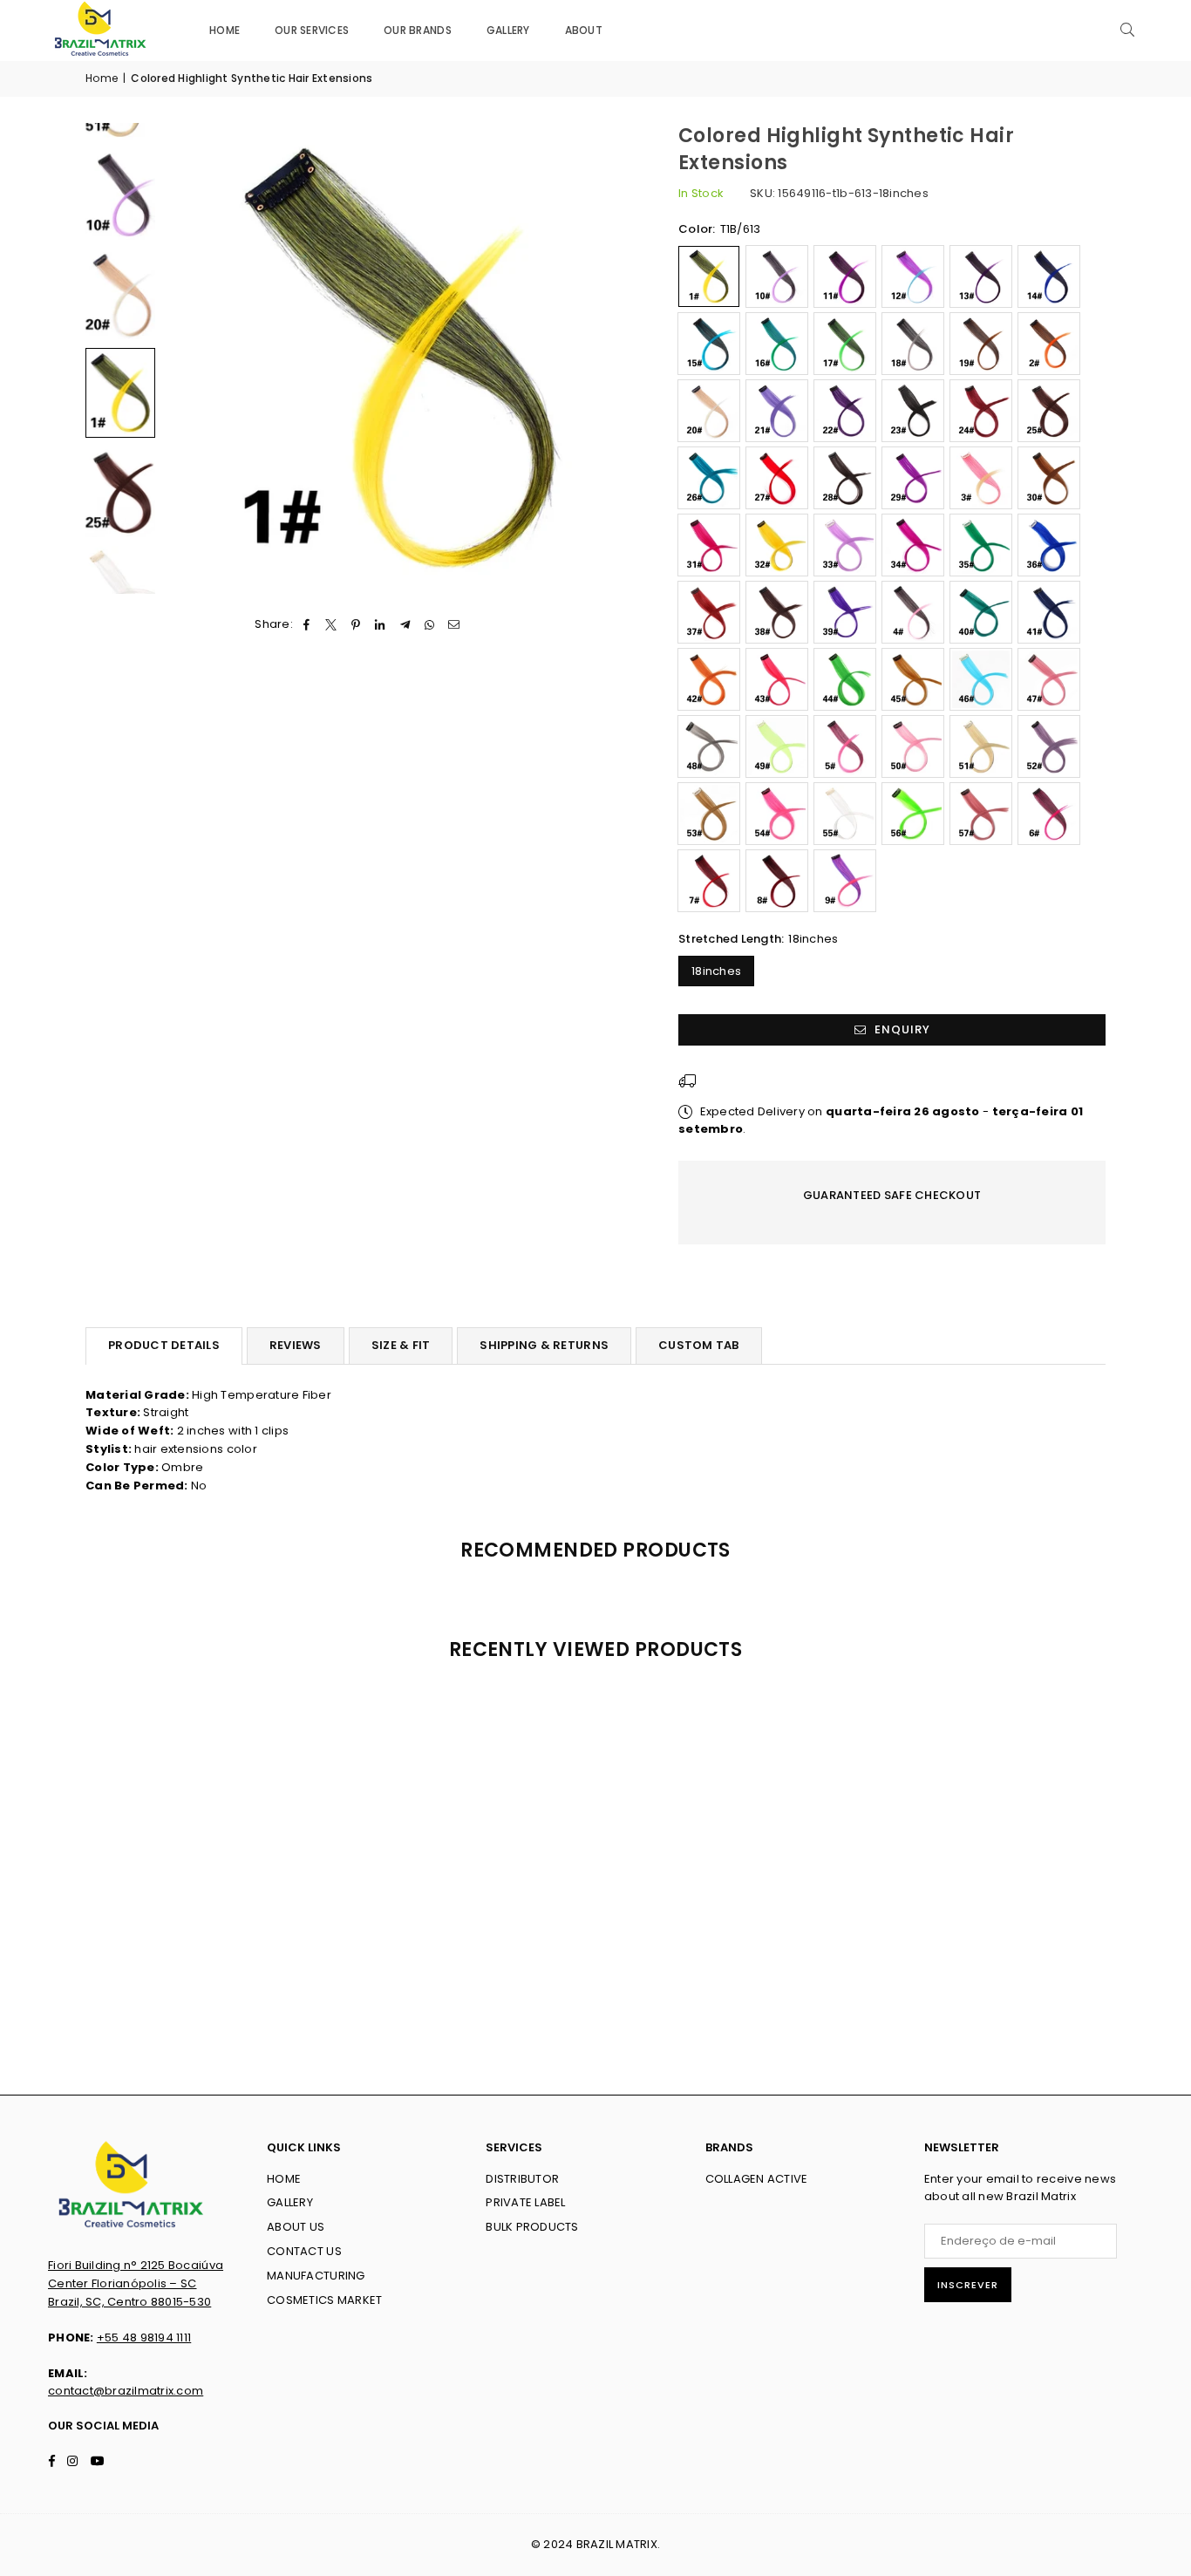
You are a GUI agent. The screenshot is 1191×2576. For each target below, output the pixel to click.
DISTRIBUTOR (522, 2179)
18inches (716, 971)
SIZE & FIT (401, 1345)
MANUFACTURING (316, 2276)
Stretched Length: (759, 939)
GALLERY (290, 2202)
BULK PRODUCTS (532, 2227)
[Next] (611, 358)
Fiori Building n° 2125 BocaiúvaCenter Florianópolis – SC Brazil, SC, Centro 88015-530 (136, 2283)
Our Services (312, 30)
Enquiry (901, 1029)
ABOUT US (296, 2227)
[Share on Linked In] (381, 625)
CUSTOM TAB (699, 1345)
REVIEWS (296, 1345)
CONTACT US (304, 2251)
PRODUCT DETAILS (164, 1345)
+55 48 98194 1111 (144, 2337)
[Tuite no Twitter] (331, 625)
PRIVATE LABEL (525, 2202)
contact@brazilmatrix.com (126, 2391)
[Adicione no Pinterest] (356, 625)
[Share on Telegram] (405, 625)
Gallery (508, 30)
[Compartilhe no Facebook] (306, 625)
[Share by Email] (455, 625)
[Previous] (188, 358)
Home (225, 30)
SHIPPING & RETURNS (544, 1345)
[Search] (1127, 31)
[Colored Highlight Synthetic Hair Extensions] (120, 194)
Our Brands (418, 30)
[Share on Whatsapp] (429, 625)
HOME (284, 2179)
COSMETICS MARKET (324, 2300)
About (584, 30)
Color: (719, 229)
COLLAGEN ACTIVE (757, 2179)
